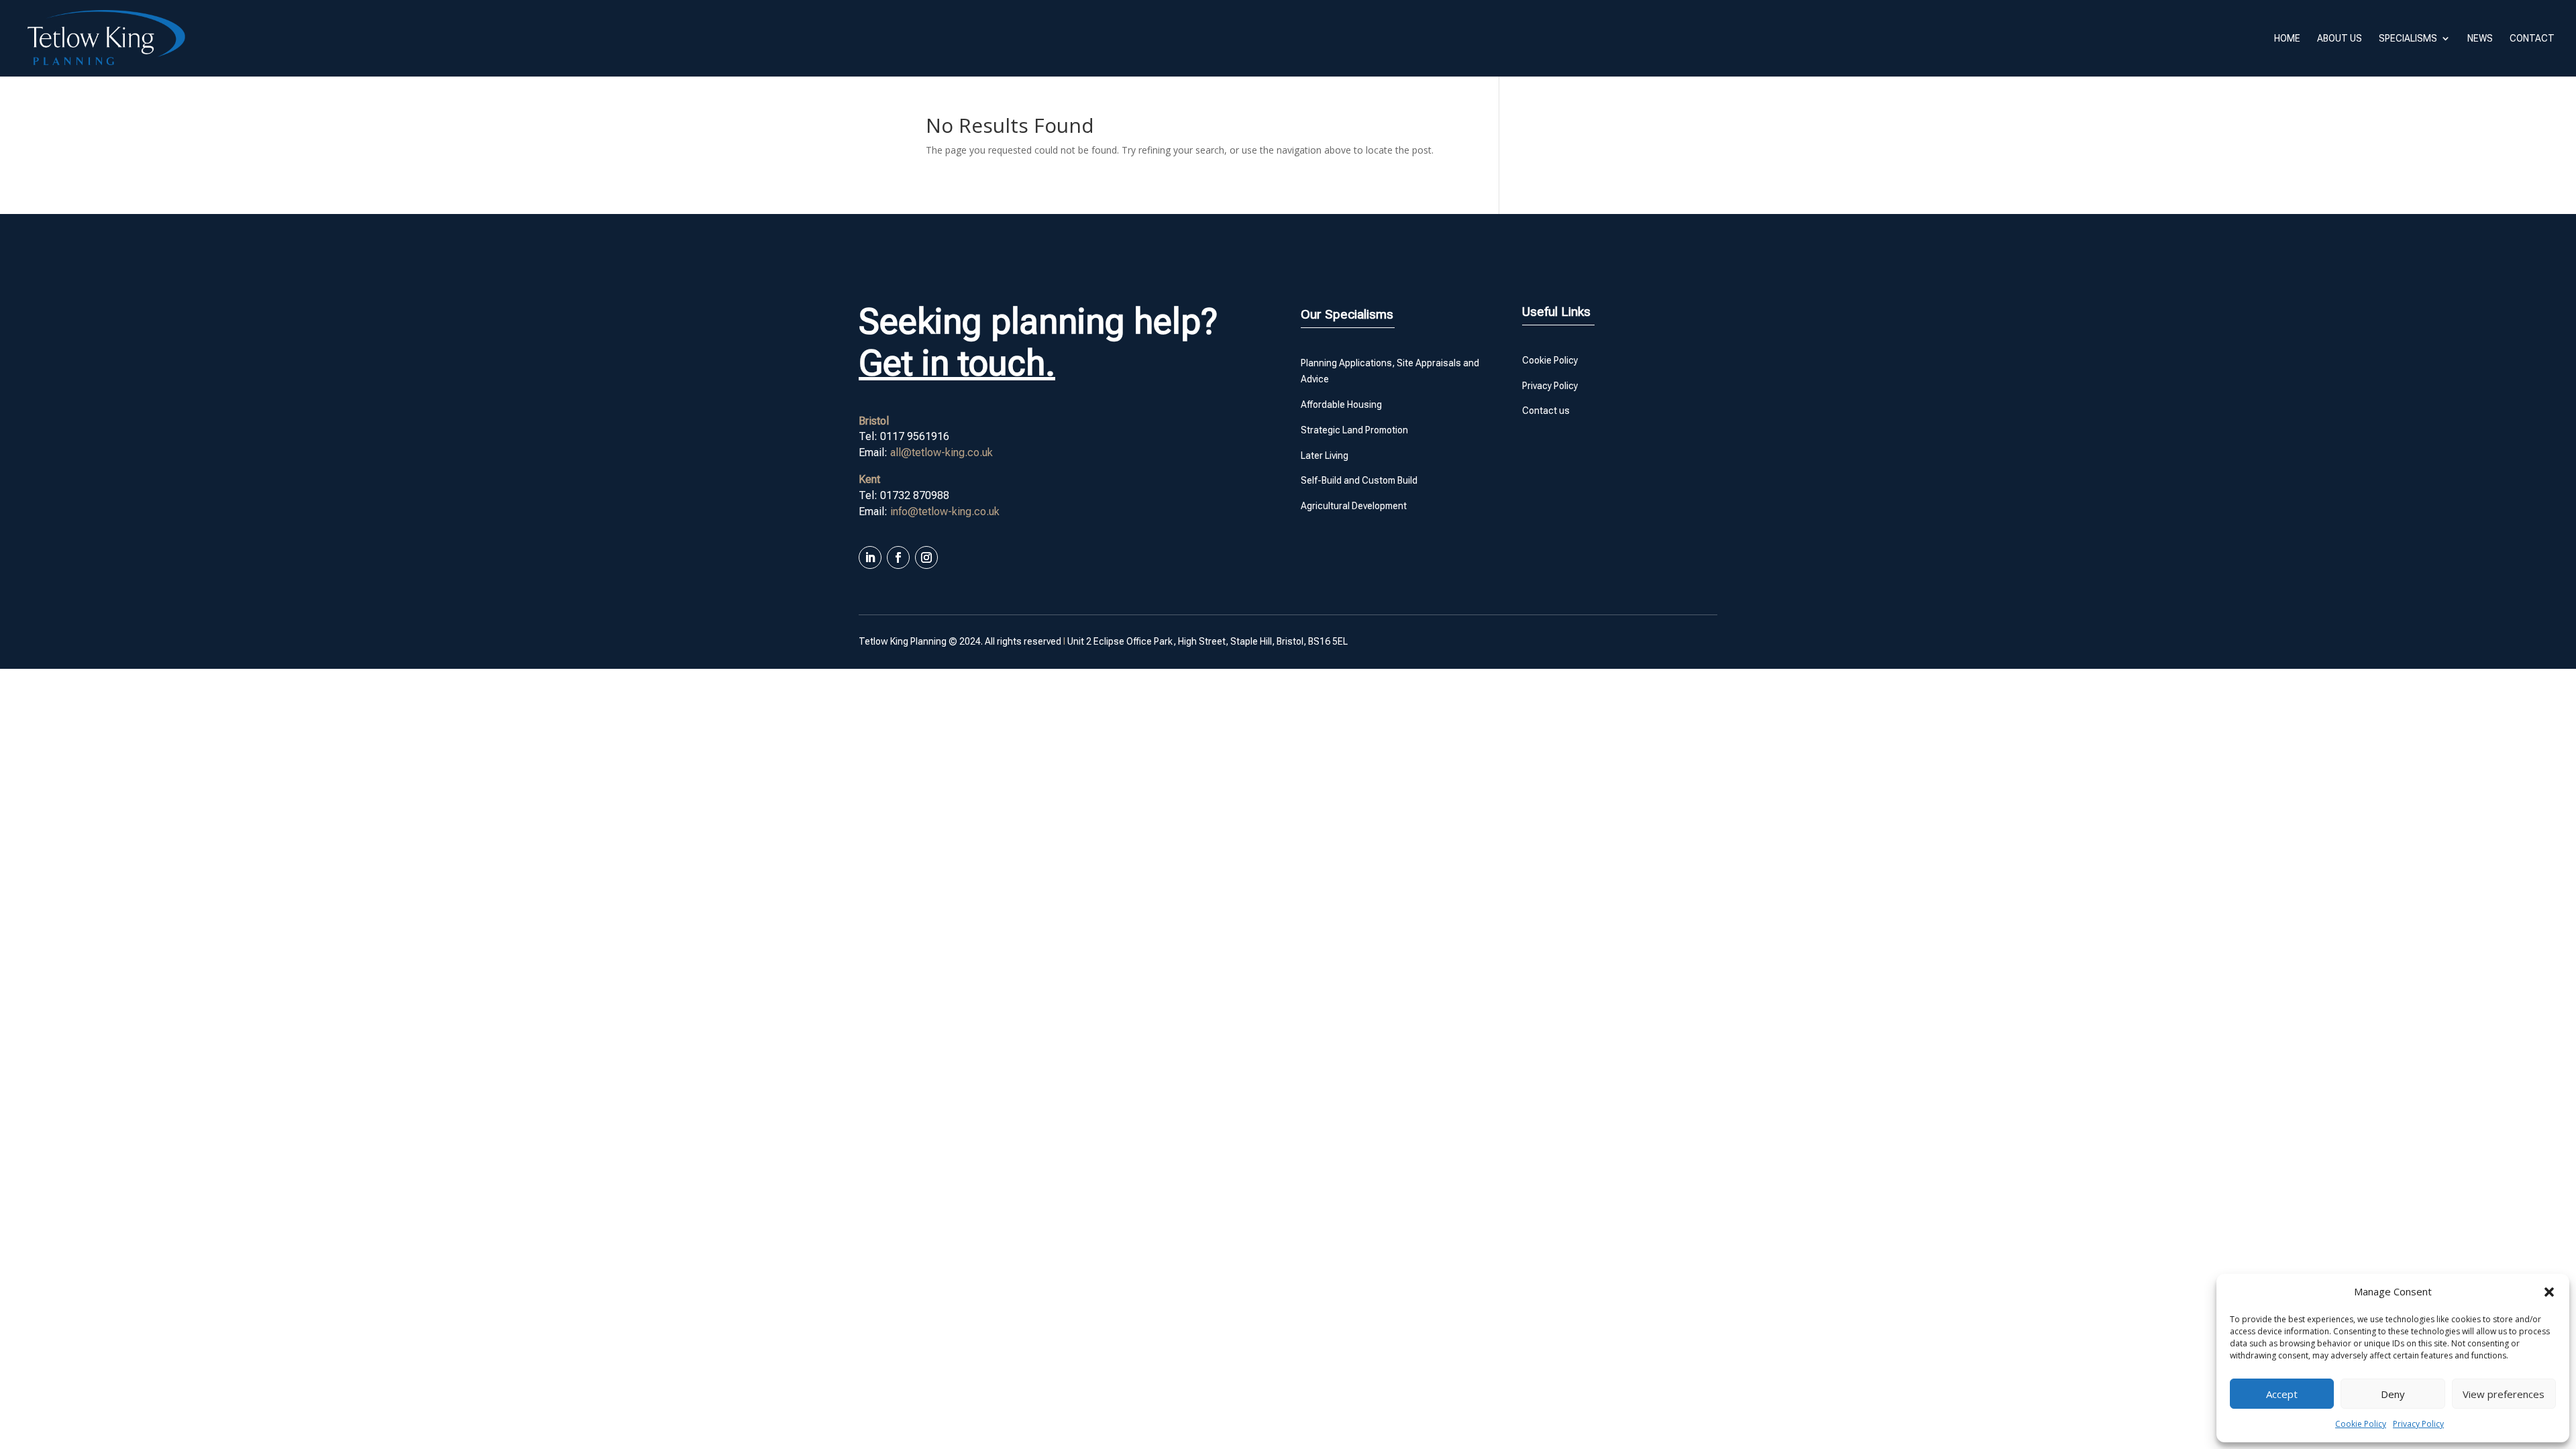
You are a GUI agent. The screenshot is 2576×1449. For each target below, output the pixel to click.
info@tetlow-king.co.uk (945, 512)
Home (2287, 39)
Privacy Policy (2418, 1424)
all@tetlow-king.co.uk (942, 452)
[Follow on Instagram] (926, 557)
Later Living (1325, 455)
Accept (2282, 1394)
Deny (2393, 1394)
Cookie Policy (2361, 1424)
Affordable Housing (1341, 405)
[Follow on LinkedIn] (870, 557)
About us (2340, 39)
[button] (2549, 1292)
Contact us (1546, 411)
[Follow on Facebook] (898, 557)
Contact (2532, 39)
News (2480, 39)
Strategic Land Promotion (1354, 430)
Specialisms (2408, 39)
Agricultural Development (1354, 506)
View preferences (2504, 1394)
